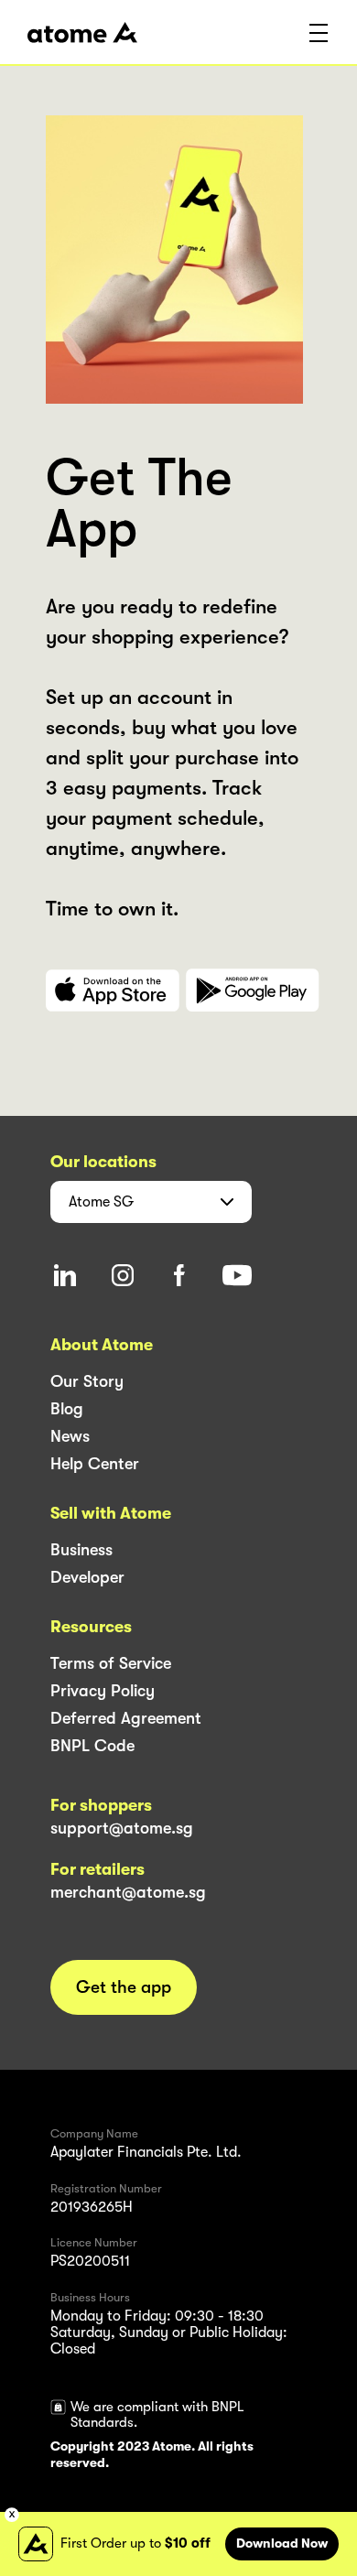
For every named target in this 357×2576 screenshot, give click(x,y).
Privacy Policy (103, 1691)
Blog (67, 1409)
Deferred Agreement (126, 1718)
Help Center (95, 1464)
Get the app (124, 1987)
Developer (87, 1577)
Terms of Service (111, 1663)
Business (81, 1550)
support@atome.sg (122, 1828)
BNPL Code (92, 1746)
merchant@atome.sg (128, 1892)
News (70, 1436)
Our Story (87, 1381)
